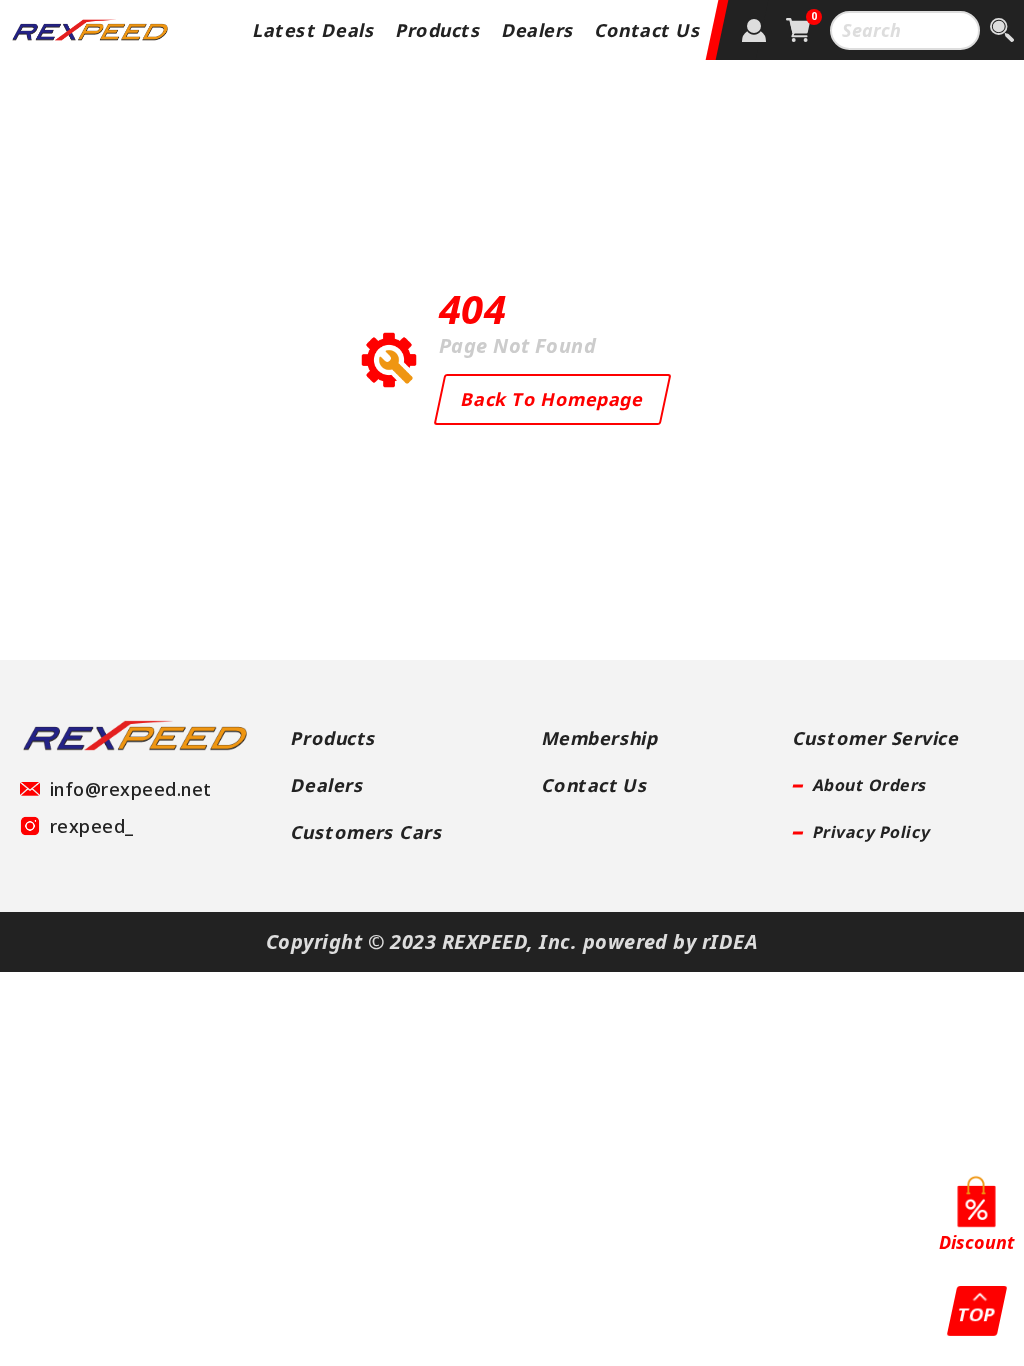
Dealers (538, 30)
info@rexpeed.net (131, 789)
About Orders (870, 785)
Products (438, 30)
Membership (601, 738)
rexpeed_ (92, 826)
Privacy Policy (872, 832)
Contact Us (649, 30)
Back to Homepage (552, 399)
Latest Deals (315, 30)
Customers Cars (368, 832)
